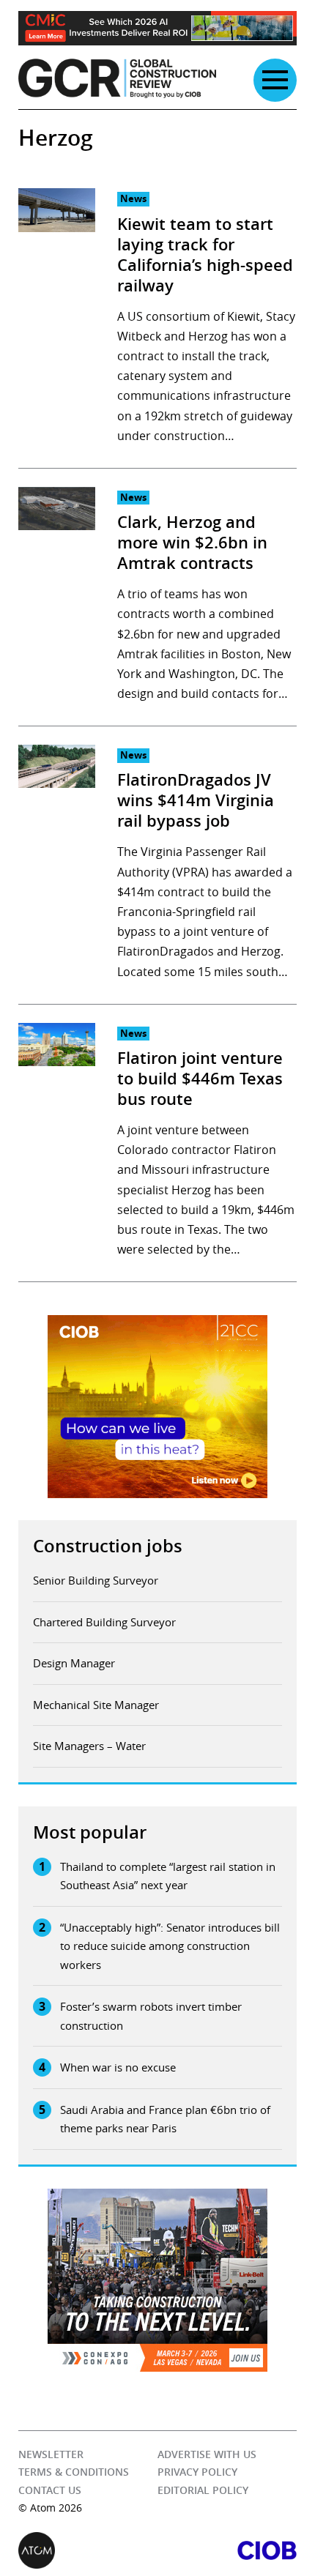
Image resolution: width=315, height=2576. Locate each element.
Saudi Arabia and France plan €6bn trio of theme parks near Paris (165, 2119)
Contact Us (50, 2490)
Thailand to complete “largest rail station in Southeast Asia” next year (168, 1876)
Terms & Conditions (74, 2472)
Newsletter (51, 2454)
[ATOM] (88, 2550)
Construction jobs (108, 1546)
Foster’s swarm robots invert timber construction (151, 2016)
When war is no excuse (118, 2067)
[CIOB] (227, 2550)
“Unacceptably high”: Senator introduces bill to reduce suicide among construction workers (170, 1946)
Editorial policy (203, 2490)
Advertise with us (207, 2454)
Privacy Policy (197, 2472)
